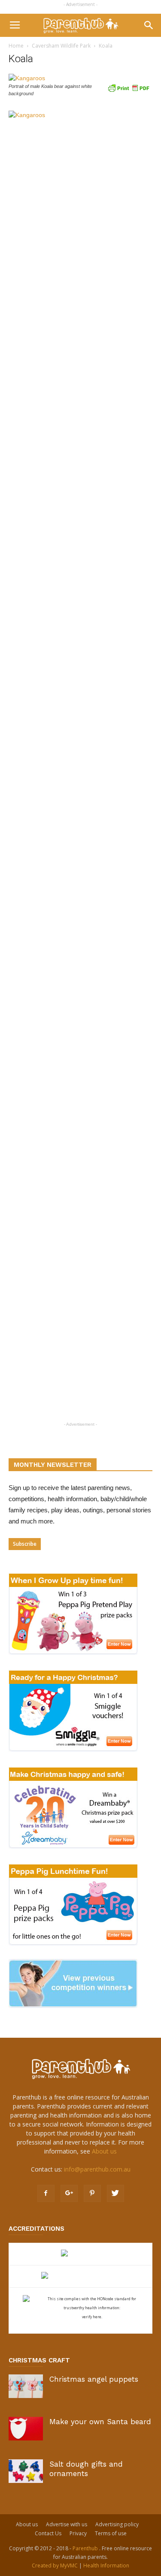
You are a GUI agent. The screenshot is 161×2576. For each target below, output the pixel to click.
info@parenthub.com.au (97, 2169)
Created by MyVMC (55, 2565)
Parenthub (86, 2548)
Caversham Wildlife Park (61, 46)
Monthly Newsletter (53, 1465)
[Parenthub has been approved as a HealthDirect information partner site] (80, 2254)
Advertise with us (67, 2524)
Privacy (78, 2533)
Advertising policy (117, 2524)
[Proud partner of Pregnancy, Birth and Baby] (81, 2276)
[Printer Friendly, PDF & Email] (128, 87)
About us (104, 2151)
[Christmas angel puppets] (26, 2386)
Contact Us (48, 2533)
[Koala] (27, 78)
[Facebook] (46, 2193)
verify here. (92, 2317)
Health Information (106, 2565)
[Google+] (69, 2193)
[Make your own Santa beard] (26, 2429)
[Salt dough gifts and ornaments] (26, 2471)
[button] (149, 25)
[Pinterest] (92, 2193)
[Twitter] (115, 2193)
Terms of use (111, 2533)
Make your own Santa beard (100, 2422)
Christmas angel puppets (94, 2379)
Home (16, 46)
